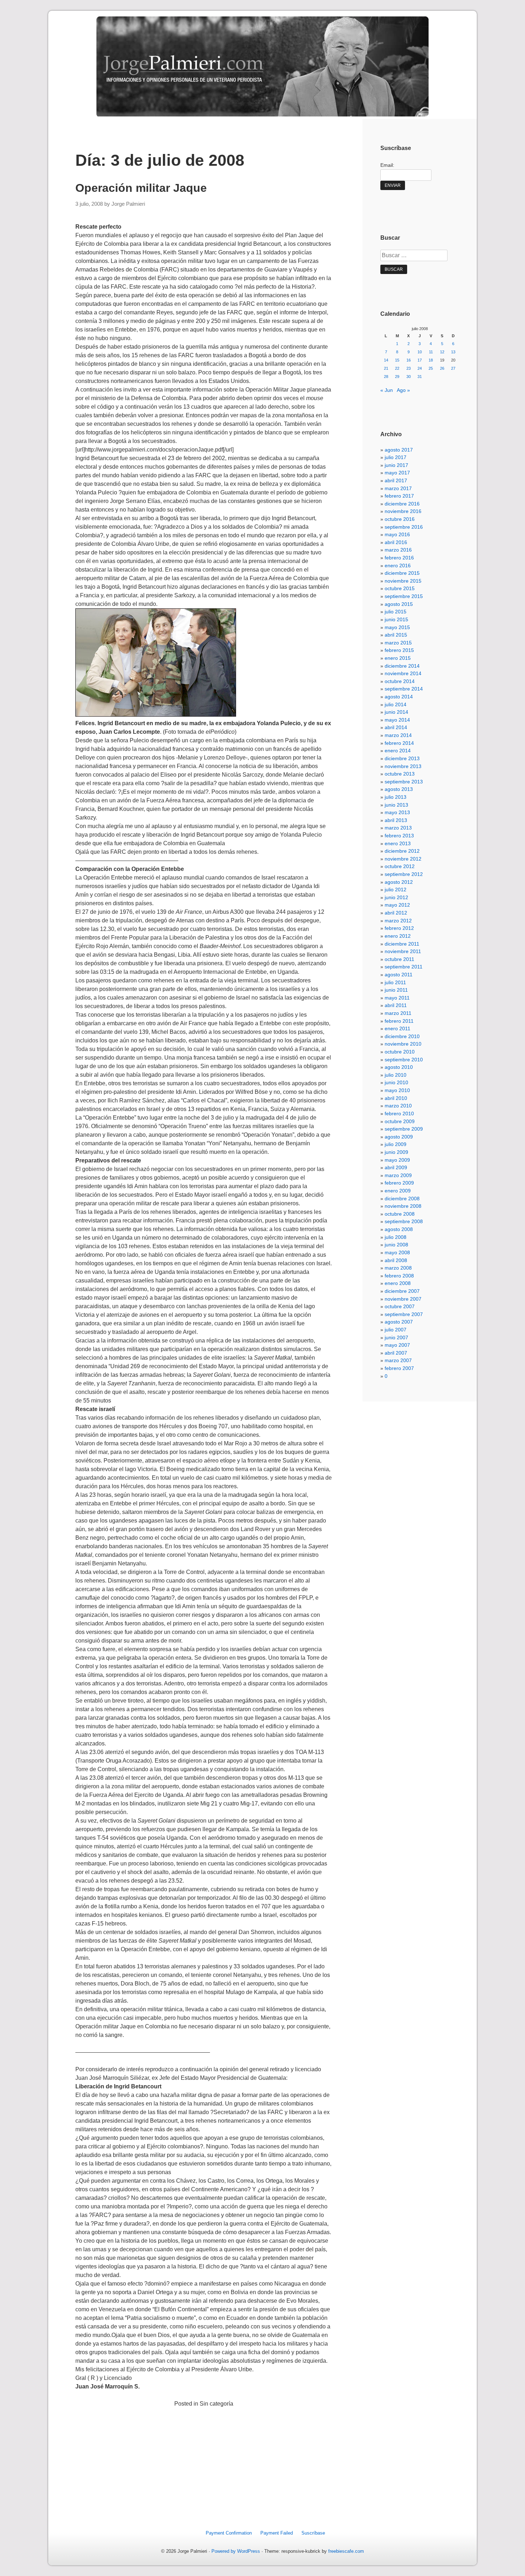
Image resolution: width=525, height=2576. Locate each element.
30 (409, 377)
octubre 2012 (400, 866)
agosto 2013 (399, 789)
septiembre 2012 (404, 874)
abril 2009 (396, 1167)
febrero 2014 (399, 743)
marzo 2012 (398, 921)
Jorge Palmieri (128, 204)
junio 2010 (396, 1082)
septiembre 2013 (404, 782)
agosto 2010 (399, 1067)
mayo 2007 (397, 1345)
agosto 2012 (399, 882)
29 (397, 377)
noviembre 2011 (403, 951)
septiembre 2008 (404, 1221)
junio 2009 (396, 1152)
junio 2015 (396, 619)
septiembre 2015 (404, 596)
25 (431, 368)
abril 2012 (396, 913)
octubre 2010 (400, 1052)
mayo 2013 (397, 812)
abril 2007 (396, 1353)
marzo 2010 (398, 1106)
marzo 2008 (398, 1268)
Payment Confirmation (229, 2533)
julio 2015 (396, 612)
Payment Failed (277, 2533)
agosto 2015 (399, 604)
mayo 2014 (397, 720)
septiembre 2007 (404, 1314)
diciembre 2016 (402, 504)
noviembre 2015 (403, 581)
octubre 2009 (400, 1121)
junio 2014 (396, 712)
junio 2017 (396, 465)
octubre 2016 (400, 519)
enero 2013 (398, 843)
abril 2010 (396, 1098)
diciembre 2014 (402, 666)
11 (431, 352)
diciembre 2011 (402, 944)
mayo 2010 (397, 1090)
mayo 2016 (397, 534)
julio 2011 (395, 982)
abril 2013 (396, 820)
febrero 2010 (399, 1113)
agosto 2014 (399, 697)
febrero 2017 (399, 496)
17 (420, 360)
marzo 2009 (398, 1175)
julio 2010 (396, 1075)
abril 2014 (396, 727)
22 (397, 368)
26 (442, 368)
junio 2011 (396, 990)
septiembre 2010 (404, 1060)
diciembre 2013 (402, 758)
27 (453, 368)
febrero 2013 (399, 836)
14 (386, 360)
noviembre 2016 (403, 511)
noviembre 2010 (403, 1044)
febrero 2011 (399, 1021)
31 (420, 377)
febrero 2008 (399, 1276)
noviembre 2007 (403, 1299)
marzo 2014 (398, 735)
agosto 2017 (399, 450)
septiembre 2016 (404, 527)
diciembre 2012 (402, 851)
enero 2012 (398, 936)
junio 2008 (396, 1245)
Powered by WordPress (236, 2551)
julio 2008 (396, 1237)
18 (431, 360)
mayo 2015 (397, 627)
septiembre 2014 (404, 689)
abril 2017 (396, 480)
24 (420, 368)
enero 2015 (398, 658)
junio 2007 (396, 1337)
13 (453, 352)
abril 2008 (396, 1260)
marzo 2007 (398, 1360)
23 (409, 368)
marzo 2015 (398, 643)
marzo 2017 (398, 488)
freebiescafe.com (346, 2551)
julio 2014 (396, 704)
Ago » (403, 390)
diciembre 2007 (402, 1291)
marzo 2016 (398, 550)
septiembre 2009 (404, 1129)
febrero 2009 (399, 1183)
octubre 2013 (400, 774)
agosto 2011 (399, 975)
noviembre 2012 (403, 859)
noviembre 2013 (403, 766)
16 (409, 360)
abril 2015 (396, 635)
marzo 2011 (398, 1013)
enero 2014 (398, 751)
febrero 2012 (399, 928)
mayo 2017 (397, 473)
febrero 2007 (399, 1368)
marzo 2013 (398, 828)
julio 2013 (396, 797)
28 (386, 377)
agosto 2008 (399, 1229)
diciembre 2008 (402, 1199)
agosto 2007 (399, 1322)
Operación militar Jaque (141, 188)
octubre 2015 (400, 588)
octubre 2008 (400, 1214)
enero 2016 (398, 565)
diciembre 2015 (402, 573)
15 (397, 360)
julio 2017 (396, 457)
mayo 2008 (397, 1252)
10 (420, 352)
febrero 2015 (399, 650)
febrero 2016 (399, 558)
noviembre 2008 (403, 1206)
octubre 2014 (400, 681)
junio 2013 (396, 805)
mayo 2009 (397, 1160)
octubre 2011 (399, 959)
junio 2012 (396, 897)
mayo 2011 (397, 998)
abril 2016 (396, 542)
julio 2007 (396, 1330)
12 (442, 352)
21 (386, 368)
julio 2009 (396, 1144)
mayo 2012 (397, 905)
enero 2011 (397, 1028)
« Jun (387, 390)
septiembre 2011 (404, 967)
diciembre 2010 (402, 1036)
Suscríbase (313, 2533)
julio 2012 (396, 890)
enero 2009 (398, 1191)
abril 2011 (396, 1005)
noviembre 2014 (403, 673)
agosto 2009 (399, 1137)
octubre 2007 (400, 1306)
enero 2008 (398, 1283)
